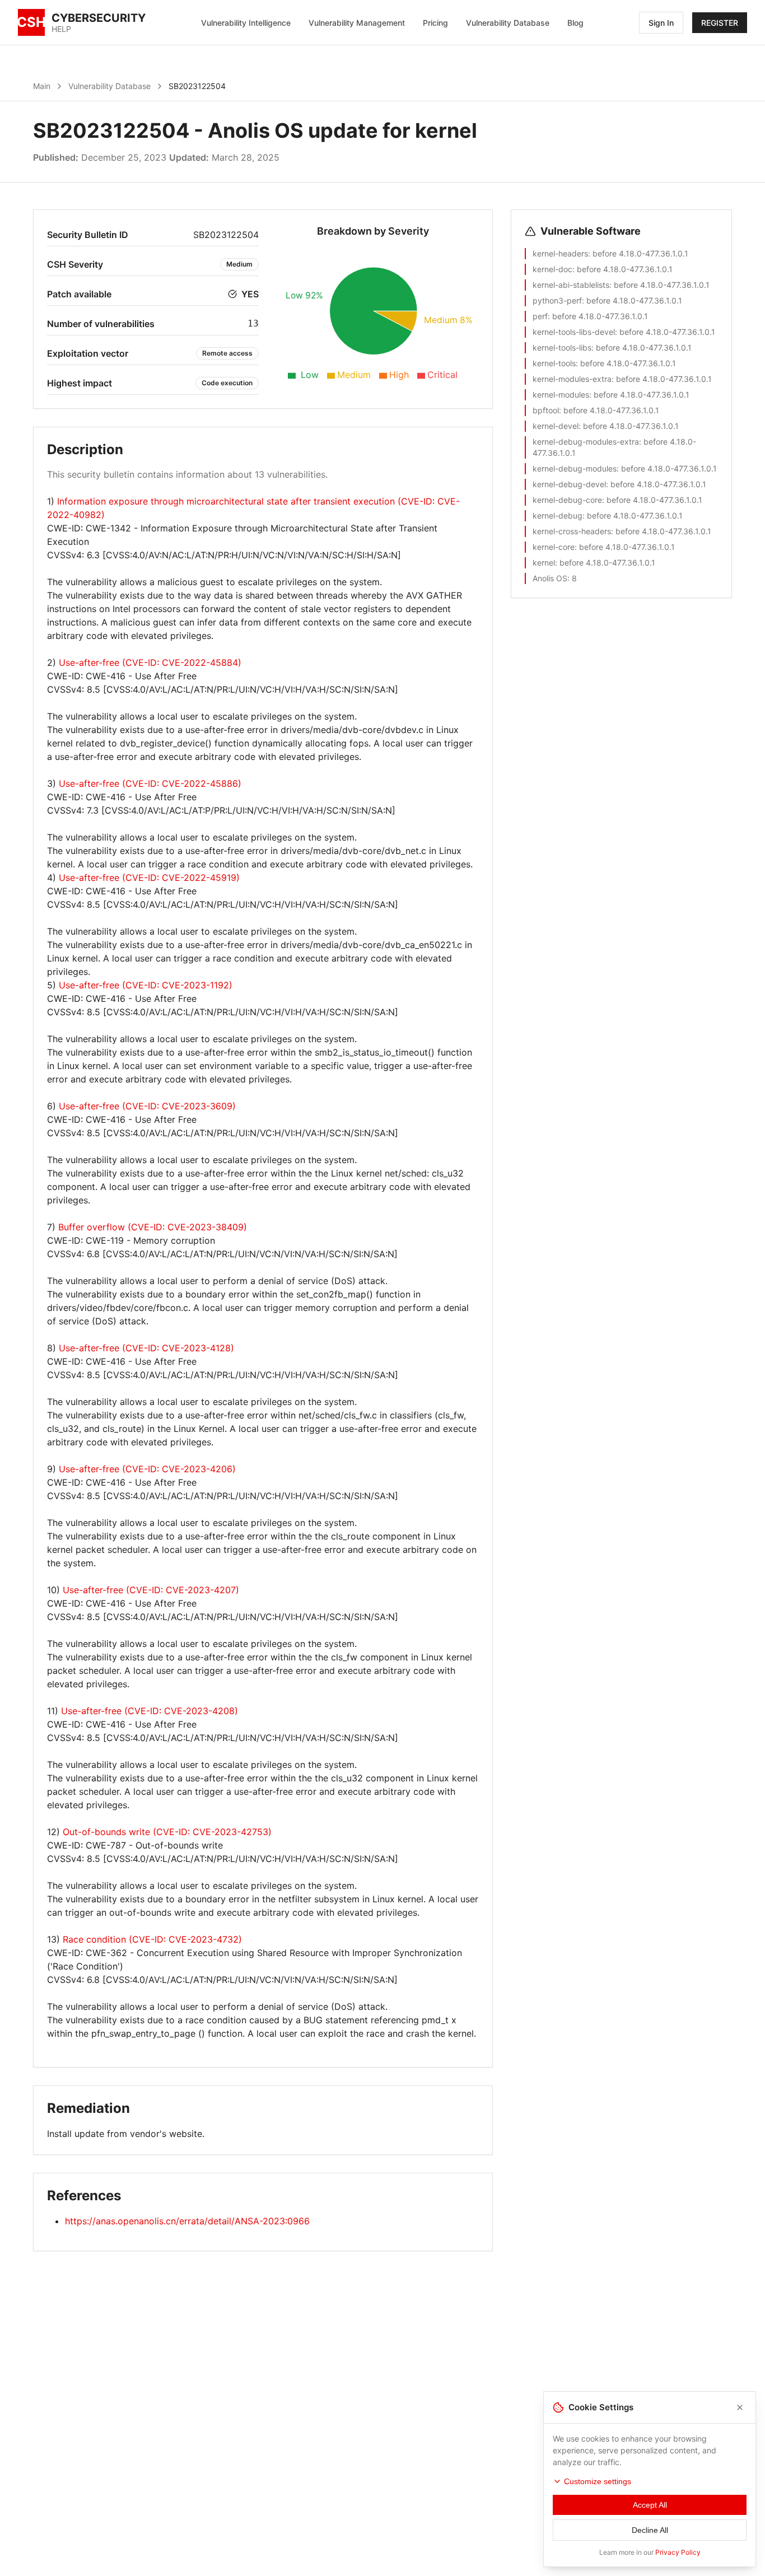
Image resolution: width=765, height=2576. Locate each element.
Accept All (650, 2505)
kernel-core (554, 547)
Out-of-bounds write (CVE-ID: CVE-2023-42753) (167, 1832)
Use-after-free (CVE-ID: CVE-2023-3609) (147, 1106)
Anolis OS (550, 578)
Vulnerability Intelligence (246, 23)
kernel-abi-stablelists (571, 285)
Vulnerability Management (357, 23)
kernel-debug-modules (575, 468)
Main (42, 86)
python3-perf (557, 300)
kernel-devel (556, 426)
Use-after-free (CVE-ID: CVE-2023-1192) (146, 985)
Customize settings (598, 2481)
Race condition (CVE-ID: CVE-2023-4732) (152, 1939)
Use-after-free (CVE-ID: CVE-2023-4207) (151, 1590)
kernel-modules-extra (572, 379)
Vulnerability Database (508, 23)
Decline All (650, 2530)
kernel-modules (561, 395)
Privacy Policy (678, 2552)
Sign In (661, 23)
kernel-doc (552, 269)
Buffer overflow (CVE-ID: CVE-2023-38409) (153, 1227)
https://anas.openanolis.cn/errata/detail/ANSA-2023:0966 (187, 2221)
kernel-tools (554, 363)
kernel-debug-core (567, 500)
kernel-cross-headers (572, 531)
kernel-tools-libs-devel (574, 332)
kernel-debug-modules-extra (586, 442)
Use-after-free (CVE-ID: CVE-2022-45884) (150, 662)
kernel (544, 563)
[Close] (740, 2407)
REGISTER (720, 23)
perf (540, 316)
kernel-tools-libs (562, 347)
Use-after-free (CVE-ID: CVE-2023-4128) (146, 1348)
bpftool (546, 410)
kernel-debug (558, 515)
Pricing (435, 23)
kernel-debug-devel (569, 484)
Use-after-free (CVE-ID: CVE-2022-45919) (149, 878)
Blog (575, 23)
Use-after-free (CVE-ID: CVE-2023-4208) (150, 1711)
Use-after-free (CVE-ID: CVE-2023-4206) (147, 1469)
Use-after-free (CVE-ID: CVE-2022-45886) (150, 783)
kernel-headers (560, 253)
